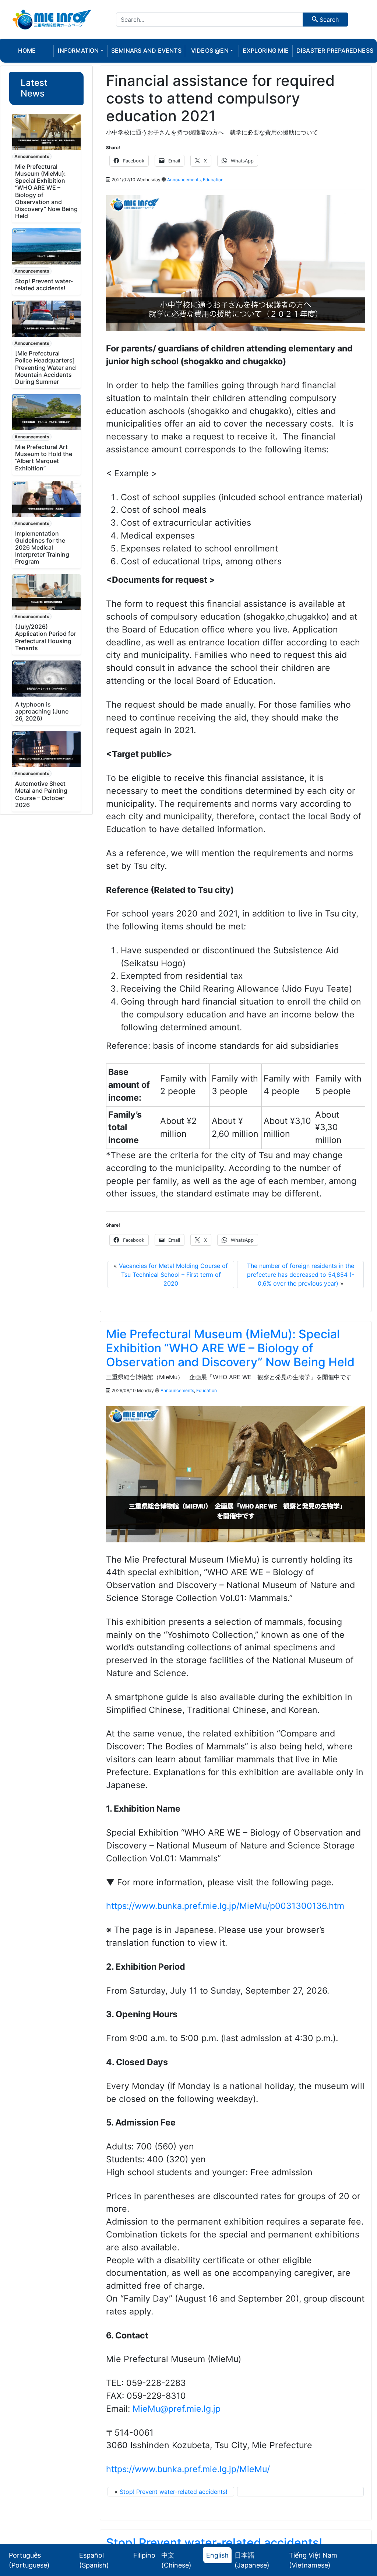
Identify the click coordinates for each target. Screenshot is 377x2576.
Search (328, 20)
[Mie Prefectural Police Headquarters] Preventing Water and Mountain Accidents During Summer (45, 367)
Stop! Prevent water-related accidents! (44, 285)
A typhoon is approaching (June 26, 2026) (42, 711)
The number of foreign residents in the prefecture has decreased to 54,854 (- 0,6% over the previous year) (301, 1275)
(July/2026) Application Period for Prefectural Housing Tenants (46, 637)
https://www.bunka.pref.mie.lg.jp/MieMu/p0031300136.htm (225, 1906)
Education (213, 180)
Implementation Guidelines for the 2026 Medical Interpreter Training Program (42, 548)
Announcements (32, 156)
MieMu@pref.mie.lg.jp (177, 2409)
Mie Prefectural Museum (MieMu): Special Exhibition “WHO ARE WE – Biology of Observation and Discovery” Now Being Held (46, 191)
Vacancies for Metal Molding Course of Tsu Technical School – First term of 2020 (173, 1275)
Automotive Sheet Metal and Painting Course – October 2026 (41, 794)
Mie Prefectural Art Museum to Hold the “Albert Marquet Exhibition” (44, 458)
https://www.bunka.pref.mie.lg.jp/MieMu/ (188, 2469)
